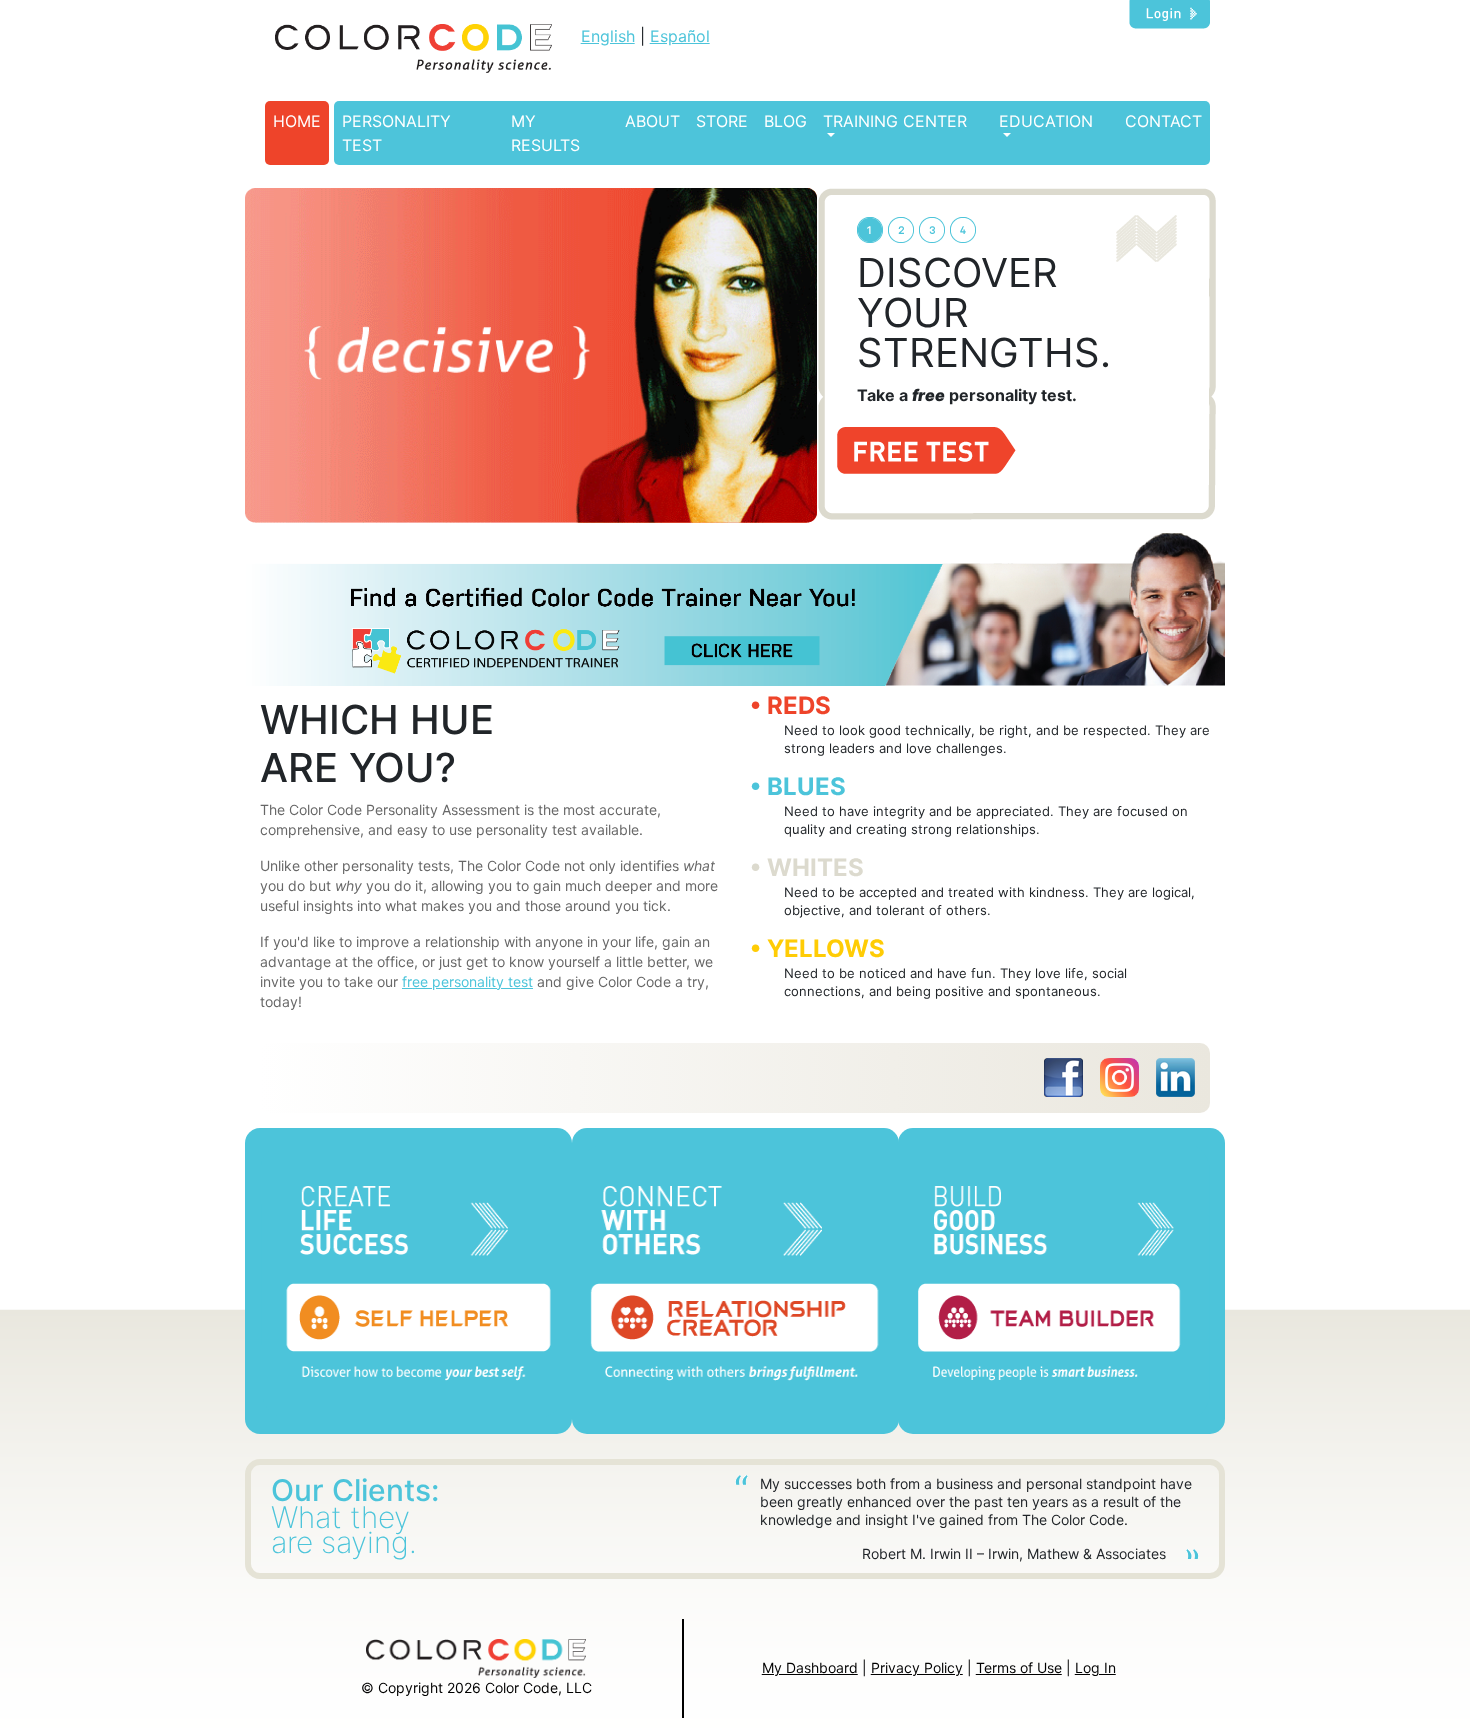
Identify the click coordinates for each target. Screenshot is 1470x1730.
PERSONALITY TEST (396, 133)
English (608, 36)
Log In (1095, 1667)
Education (1046, 121)
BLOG (785, 121)
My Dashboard (810, 1667)
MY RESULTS (545, 133)
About (652, 121)
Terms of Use (1019, 1667)
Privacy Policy (917, 1667)
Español (680, 36)
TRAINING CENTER (895, 121)
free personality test (467, 981)
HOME (297, 121)
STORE (722, 121)
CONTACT (1163, 121)
